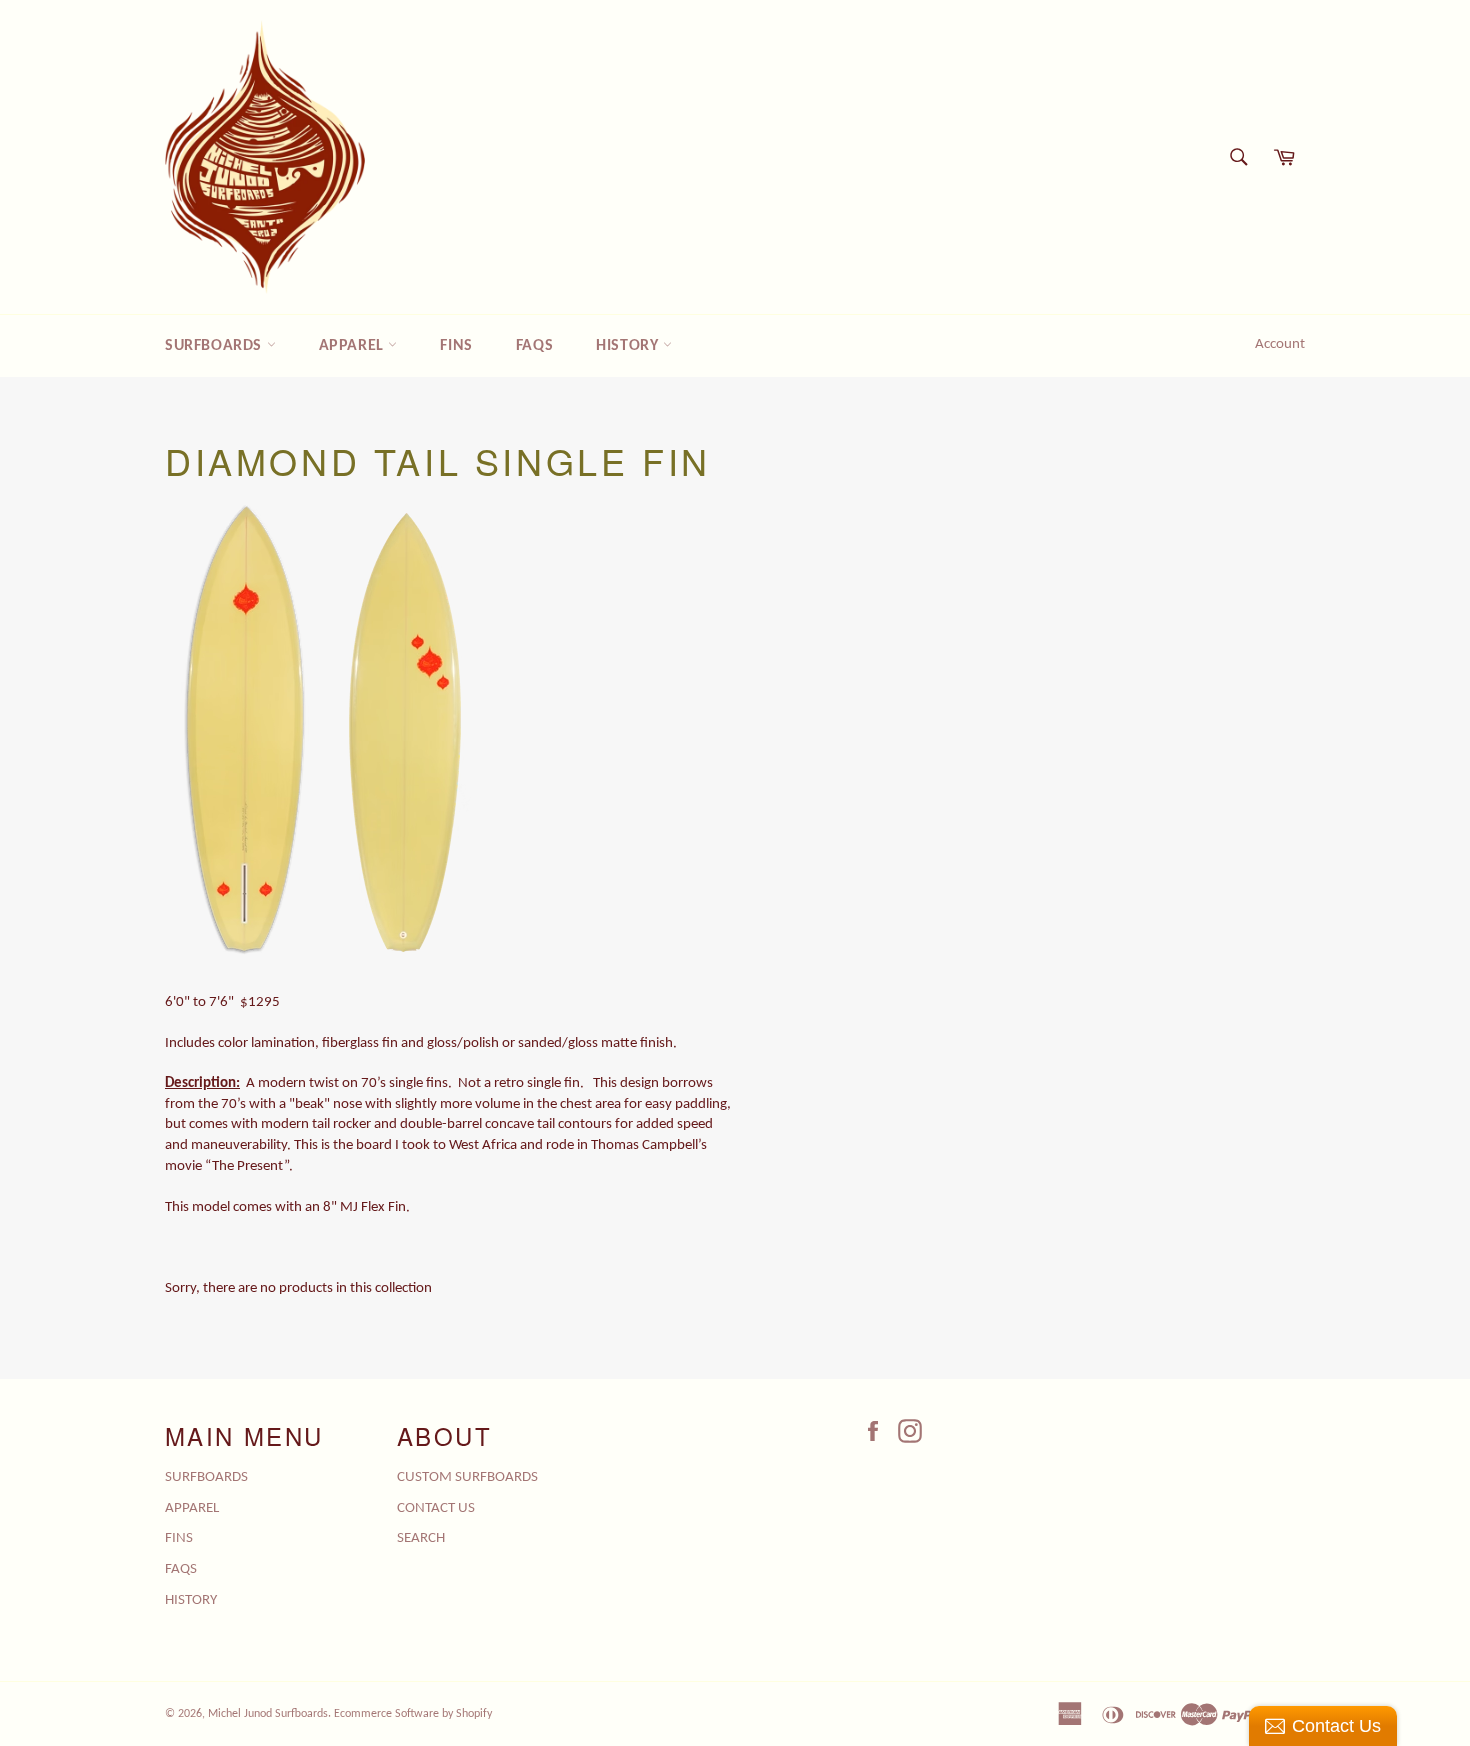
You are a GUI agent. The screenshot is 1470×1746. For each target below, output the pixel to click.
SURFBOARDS (216, 346)
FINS (456, 346)
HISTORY (629, 346)
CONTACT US (436, 1508)
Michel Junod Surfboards (268, 1714)
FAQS (534, 346)
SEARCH (421, 1538)
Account (1280, 344)
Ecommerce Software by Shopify (413, 1714)
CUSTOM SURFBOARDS (467, 1477)
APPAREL (354, 346)
